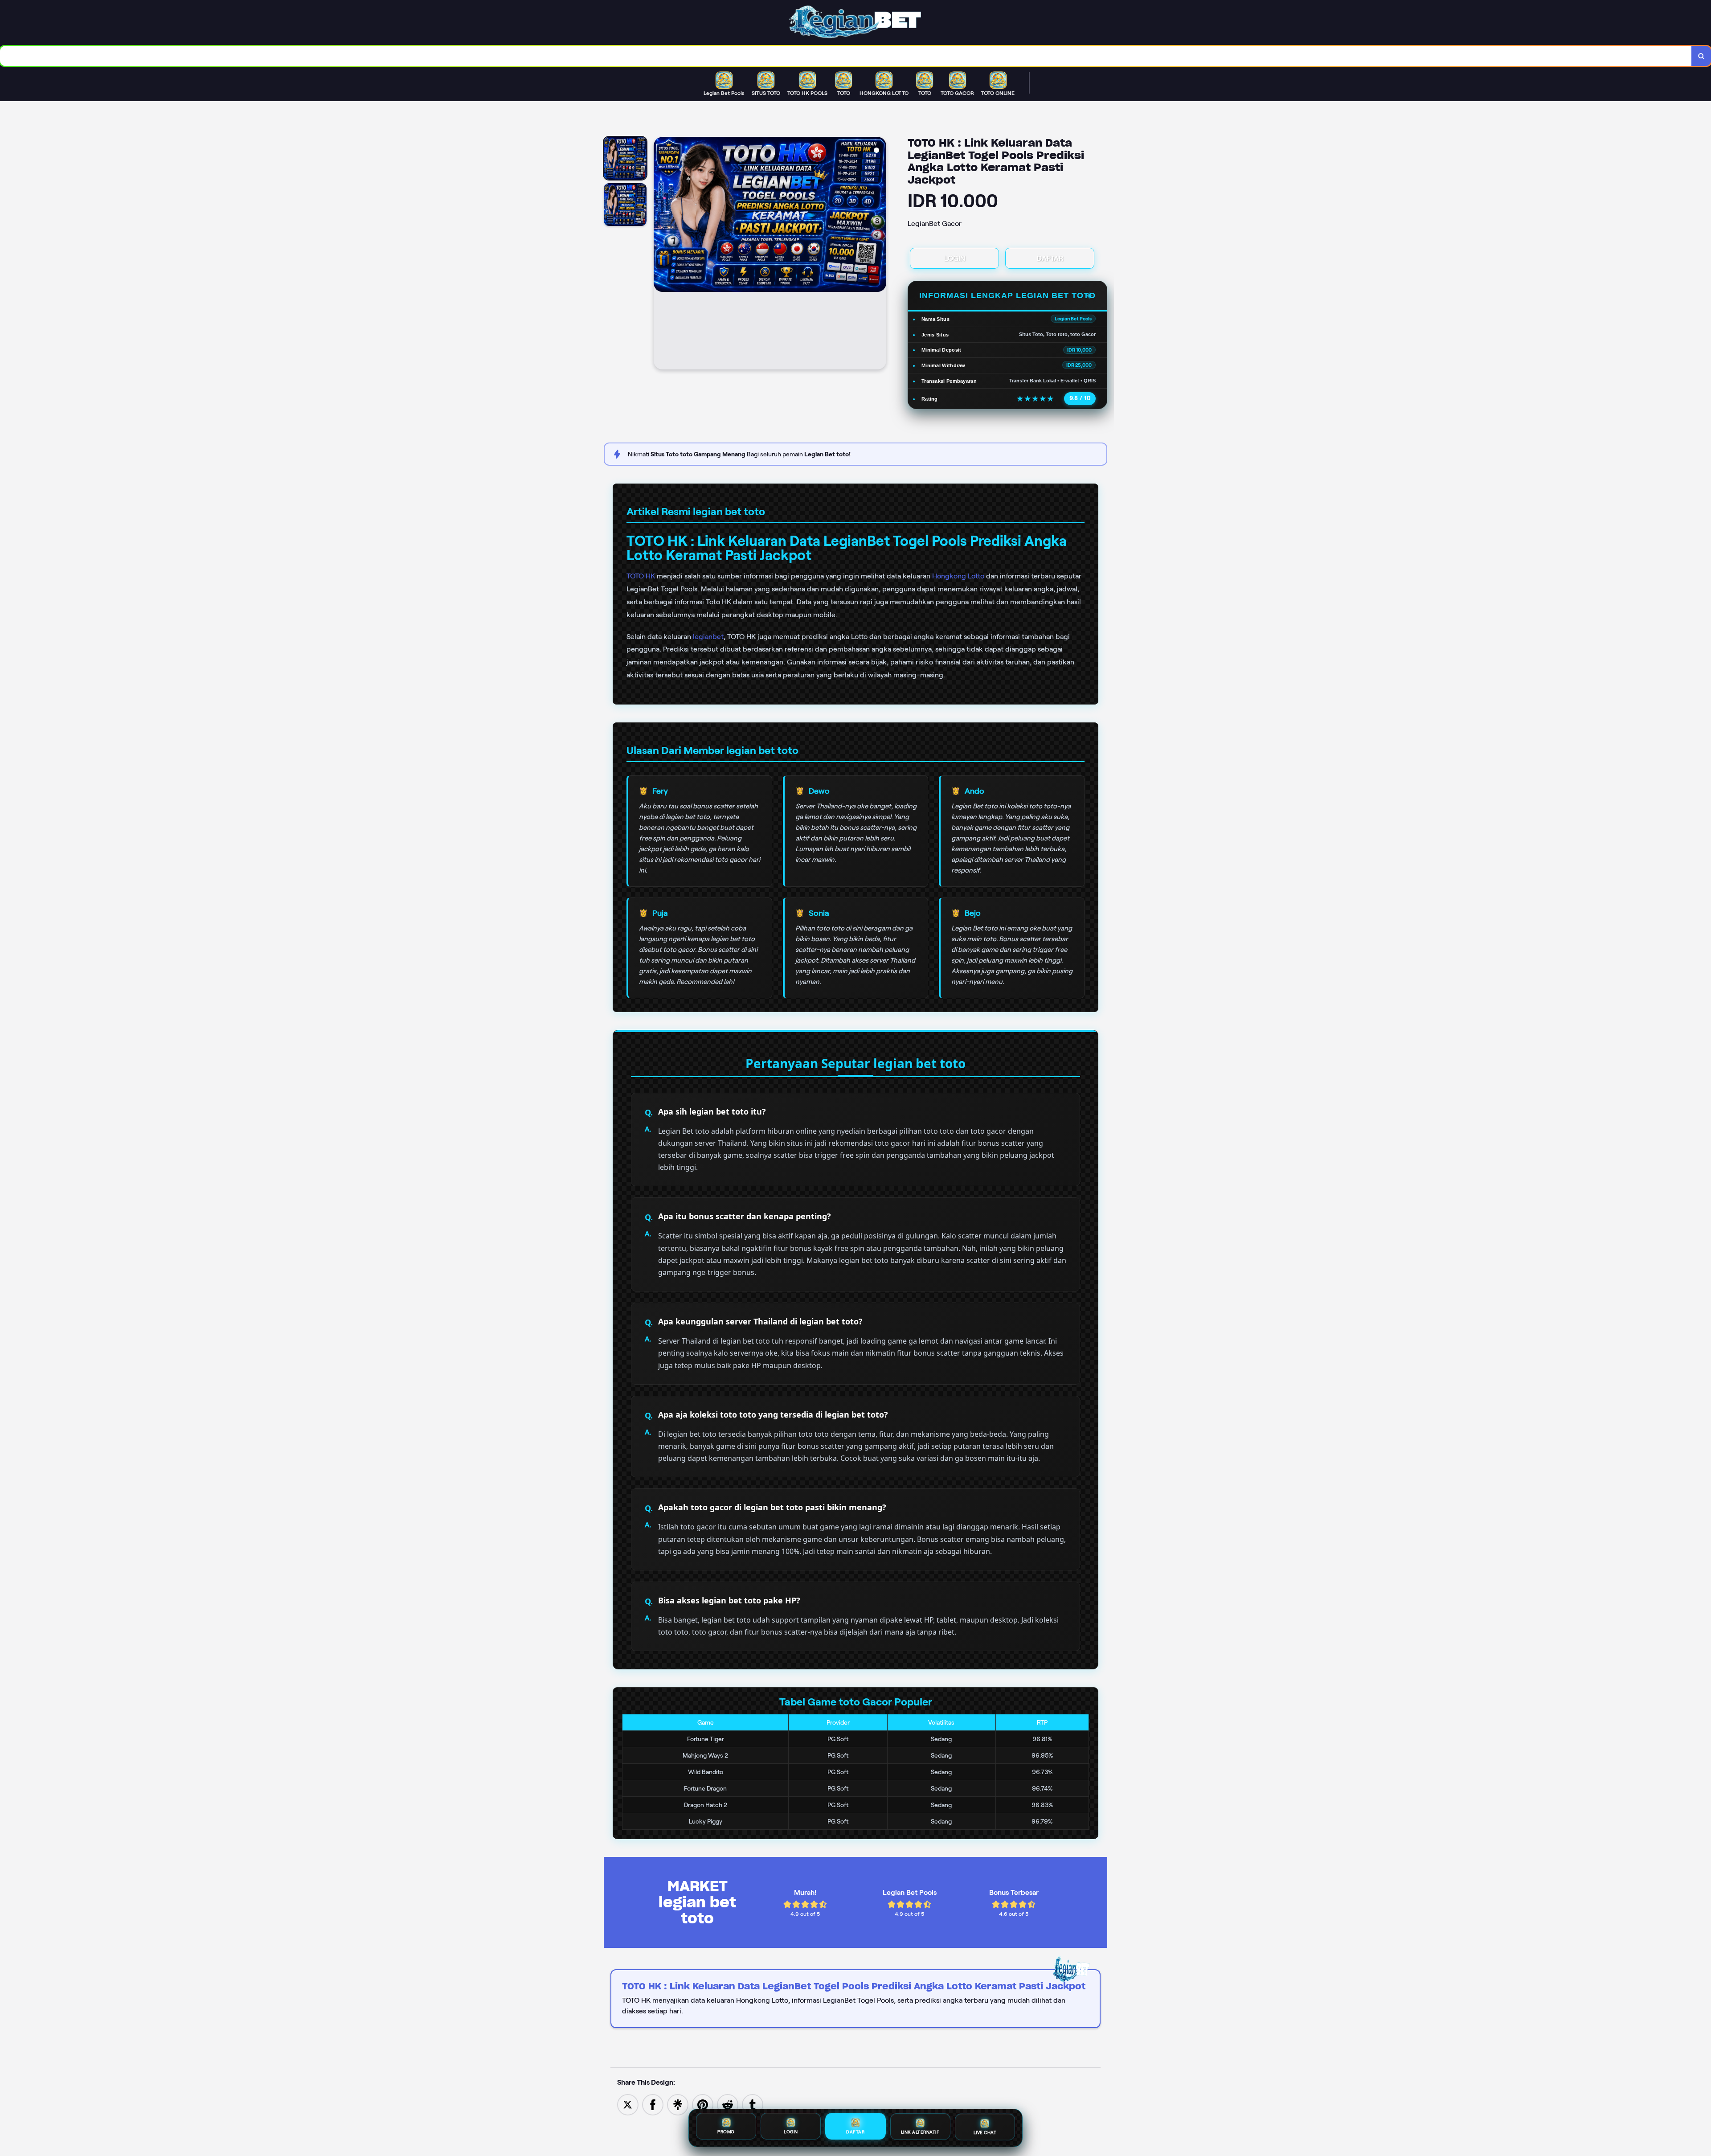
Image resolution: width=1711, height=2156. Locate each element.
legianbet (708, 637)
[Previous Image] (661, 254)
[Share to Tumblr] (753, 2104)
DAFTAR (1050, 258)
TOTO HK (641, 576)
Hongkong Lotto (958, 576)
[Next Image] (879, 254)
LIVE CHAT (985, 2132)
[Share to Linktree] (678, 2104)
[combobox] (846, 56)
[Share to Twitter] (628, 2104)
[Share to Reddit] (728, 2104)
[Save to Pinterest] (703, 2104)
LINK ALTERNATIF (920, 2132)
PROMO (726, 2133)
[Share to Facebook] (653, 2104)
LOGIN (955, 258)
